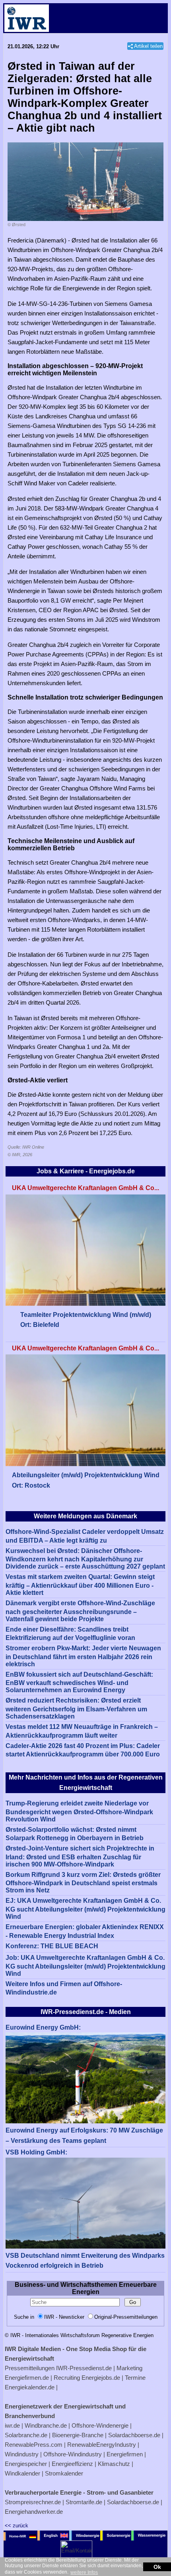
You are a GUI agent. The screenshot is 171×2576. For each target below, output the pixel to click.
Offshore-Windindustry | (74, 2454)
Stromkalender (64, 2473)
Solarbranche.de (26, 2435)
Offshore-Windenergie (100, 2425)
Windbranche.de (46, 2425)
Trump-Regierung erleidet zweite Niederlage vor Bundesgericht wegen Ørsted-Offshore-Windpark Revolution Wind (79, 1811)
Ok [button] (157, 2567)
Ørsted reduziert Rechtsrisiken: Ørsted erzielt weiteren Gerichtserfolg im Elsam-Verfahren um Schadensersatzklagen (76, 1708)
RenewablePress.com (34, 2445)
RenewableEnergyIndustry (102, 2445)
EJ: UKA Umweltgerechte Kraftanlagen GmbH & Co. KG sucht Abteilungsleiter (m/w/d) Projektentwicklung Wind (85, 1909)
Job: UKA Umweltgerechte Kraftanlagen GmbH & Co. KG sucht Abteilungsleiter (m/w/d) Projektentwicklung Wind (85, 1966)
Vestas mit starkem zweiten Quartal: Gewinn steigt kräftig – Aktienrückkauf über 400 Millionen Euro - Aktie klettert (80, 1585)
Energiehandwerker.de (34, 2512)
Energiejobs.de (101, 2378)
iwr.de (12, 2425)
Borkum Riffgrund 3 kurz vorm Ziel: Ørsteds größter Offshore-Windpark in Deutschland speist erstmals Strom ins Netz (83, 1883)
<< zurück (17, 2526)
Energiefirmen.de (27, 2378)
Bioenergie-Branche (78, 2435)
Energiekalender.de (30, 2387)
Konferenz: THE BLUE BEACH (52, 1946)
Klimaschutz (114, 2464)
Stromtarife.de (84, 2502)
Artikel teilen (148, 46)
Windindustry (22, 2454)
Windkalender (22, 2473)
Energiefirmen (125, 2454)
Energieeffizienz (72, 2464)
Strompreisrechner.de (33, 2502)
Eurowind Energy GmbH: (43, 2027)
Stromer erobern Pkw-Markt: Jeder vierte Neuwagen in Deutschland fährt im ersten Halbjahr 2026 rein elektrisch (83, 1656)
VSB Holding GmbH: (36, 2152)
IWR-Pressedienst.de (84, 2368)
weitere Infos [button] (84, 2572)
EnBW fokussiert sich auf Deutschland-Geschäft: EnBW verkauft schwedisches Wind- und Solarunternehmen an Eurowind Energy (79, 1682)
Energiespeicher (26, 2464)
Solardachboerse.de (134, 2435)
